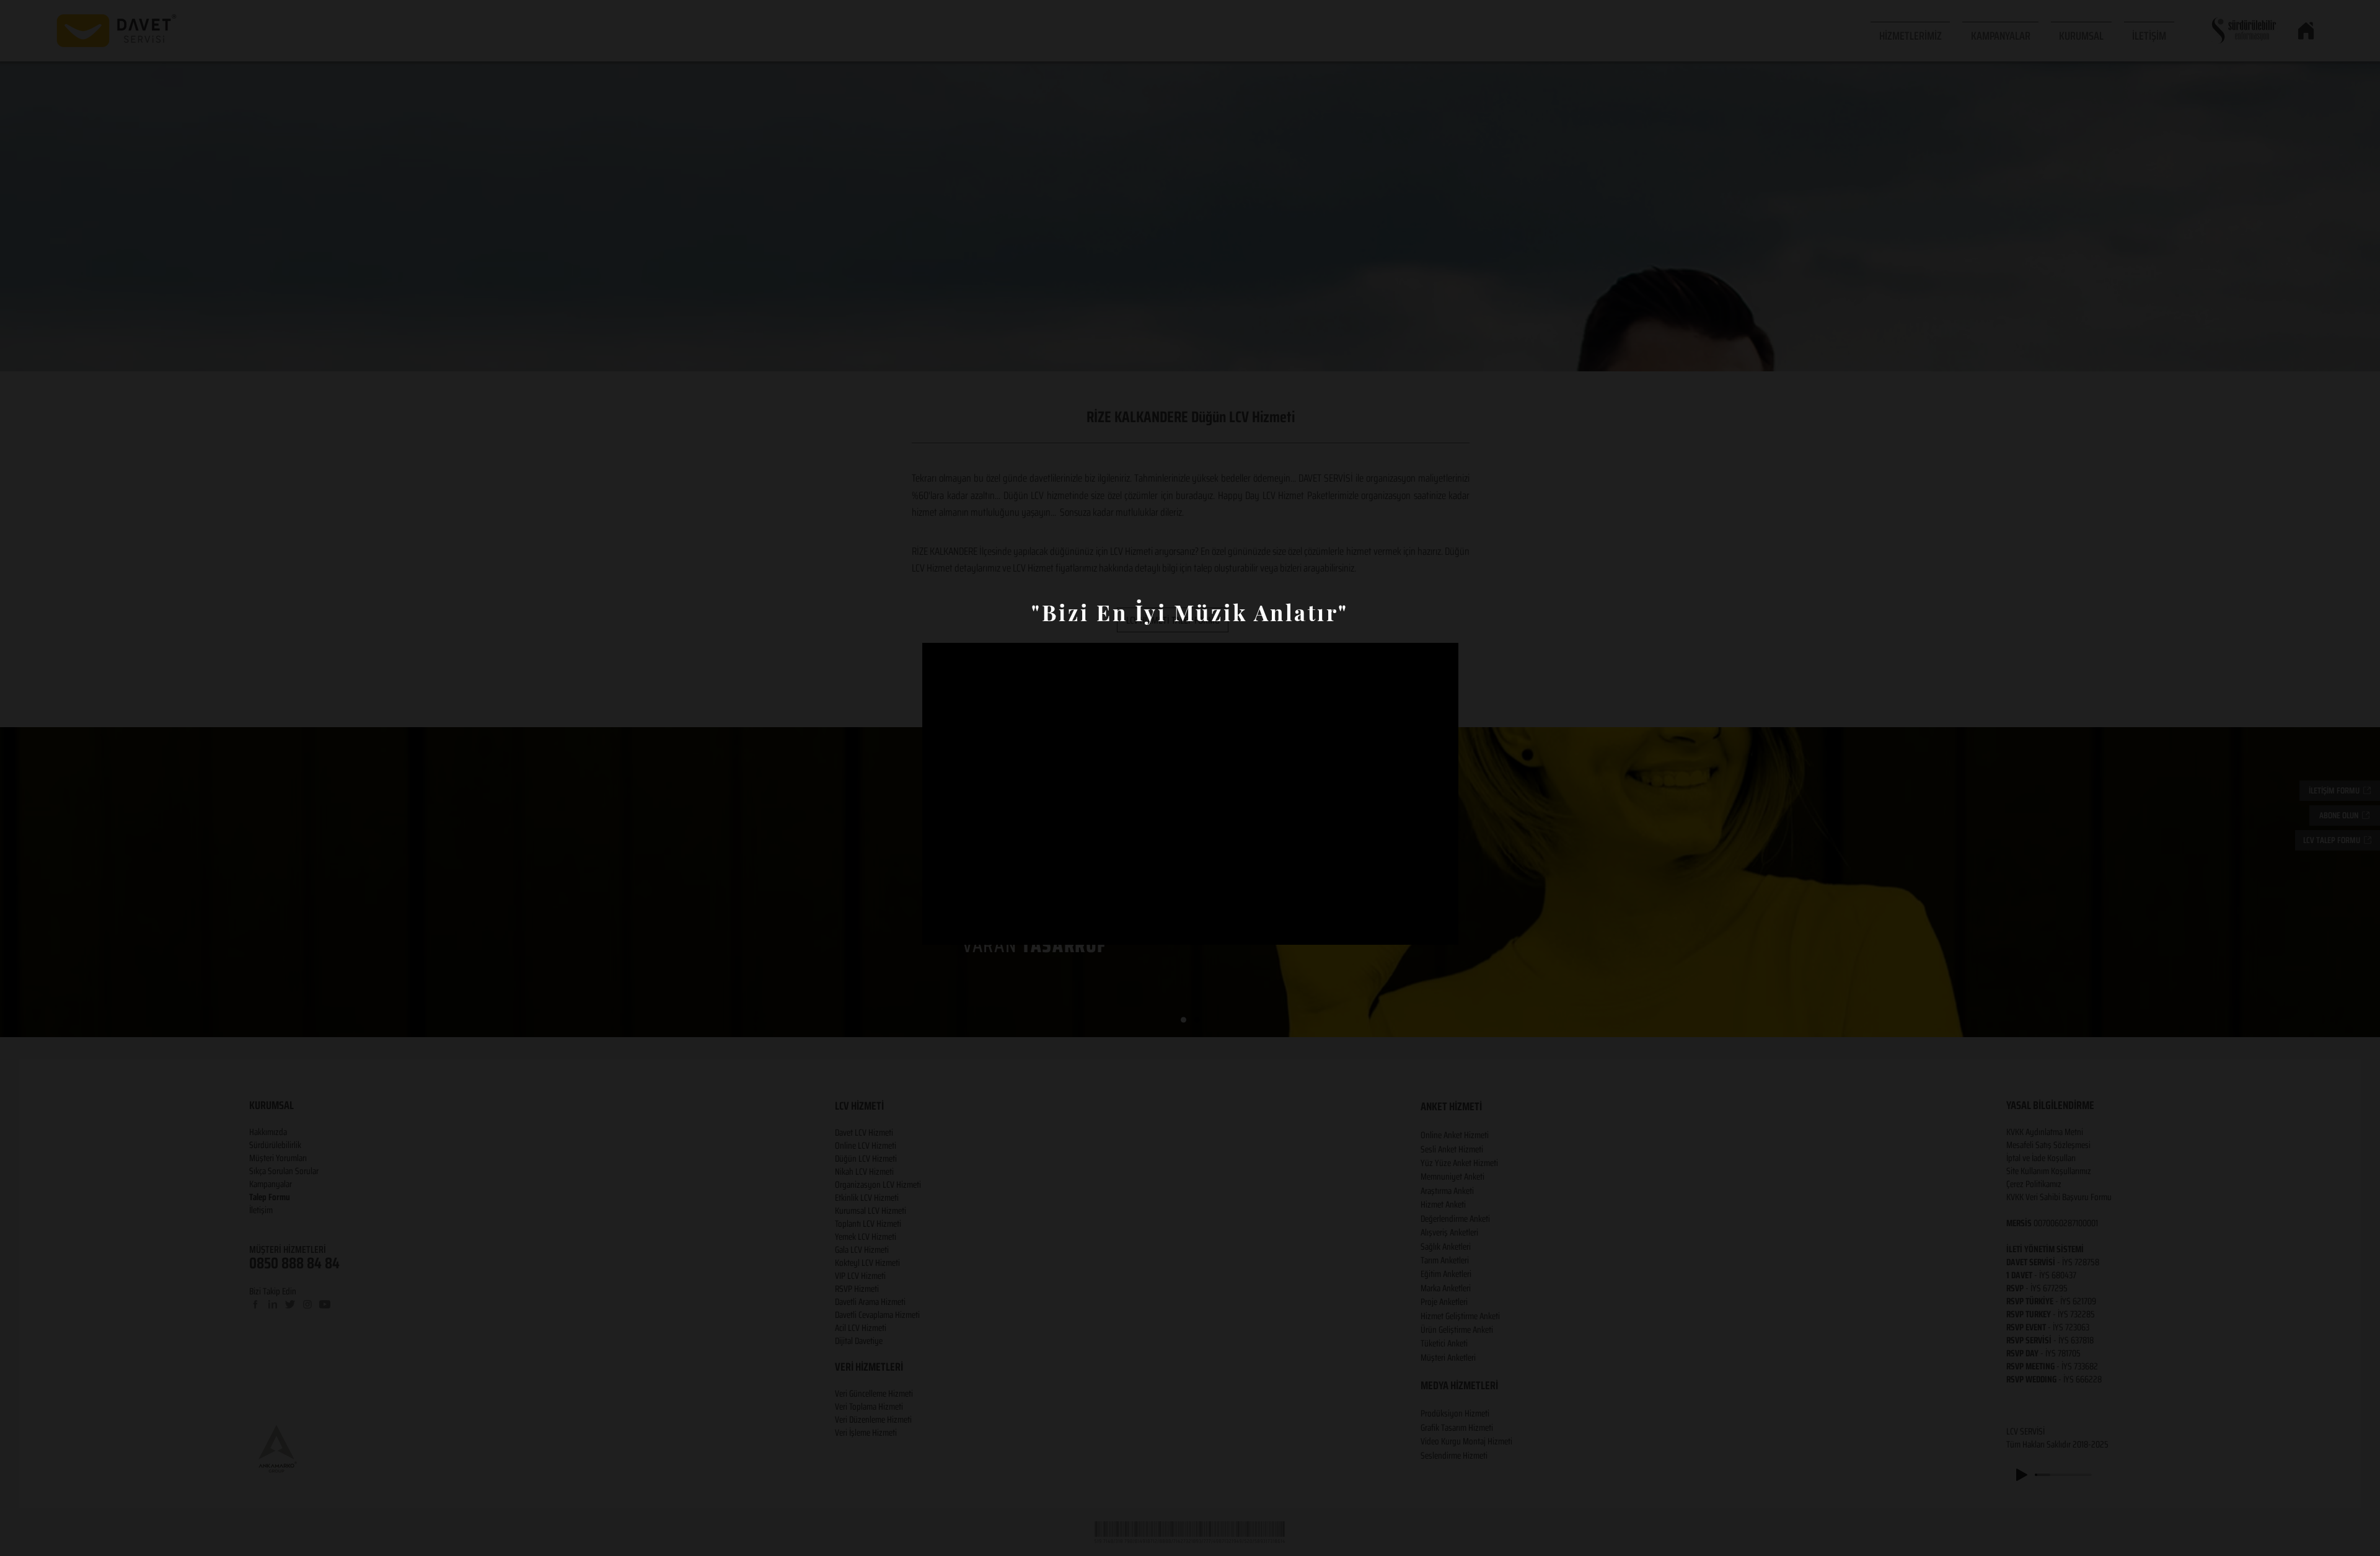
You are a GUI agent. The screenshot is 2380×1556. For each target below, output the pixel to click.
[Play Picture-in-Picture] (1421, 917)
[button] (1190, 968)
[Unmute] (959, 917)
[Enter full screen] (1442, 917)
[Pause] (938, 917)
